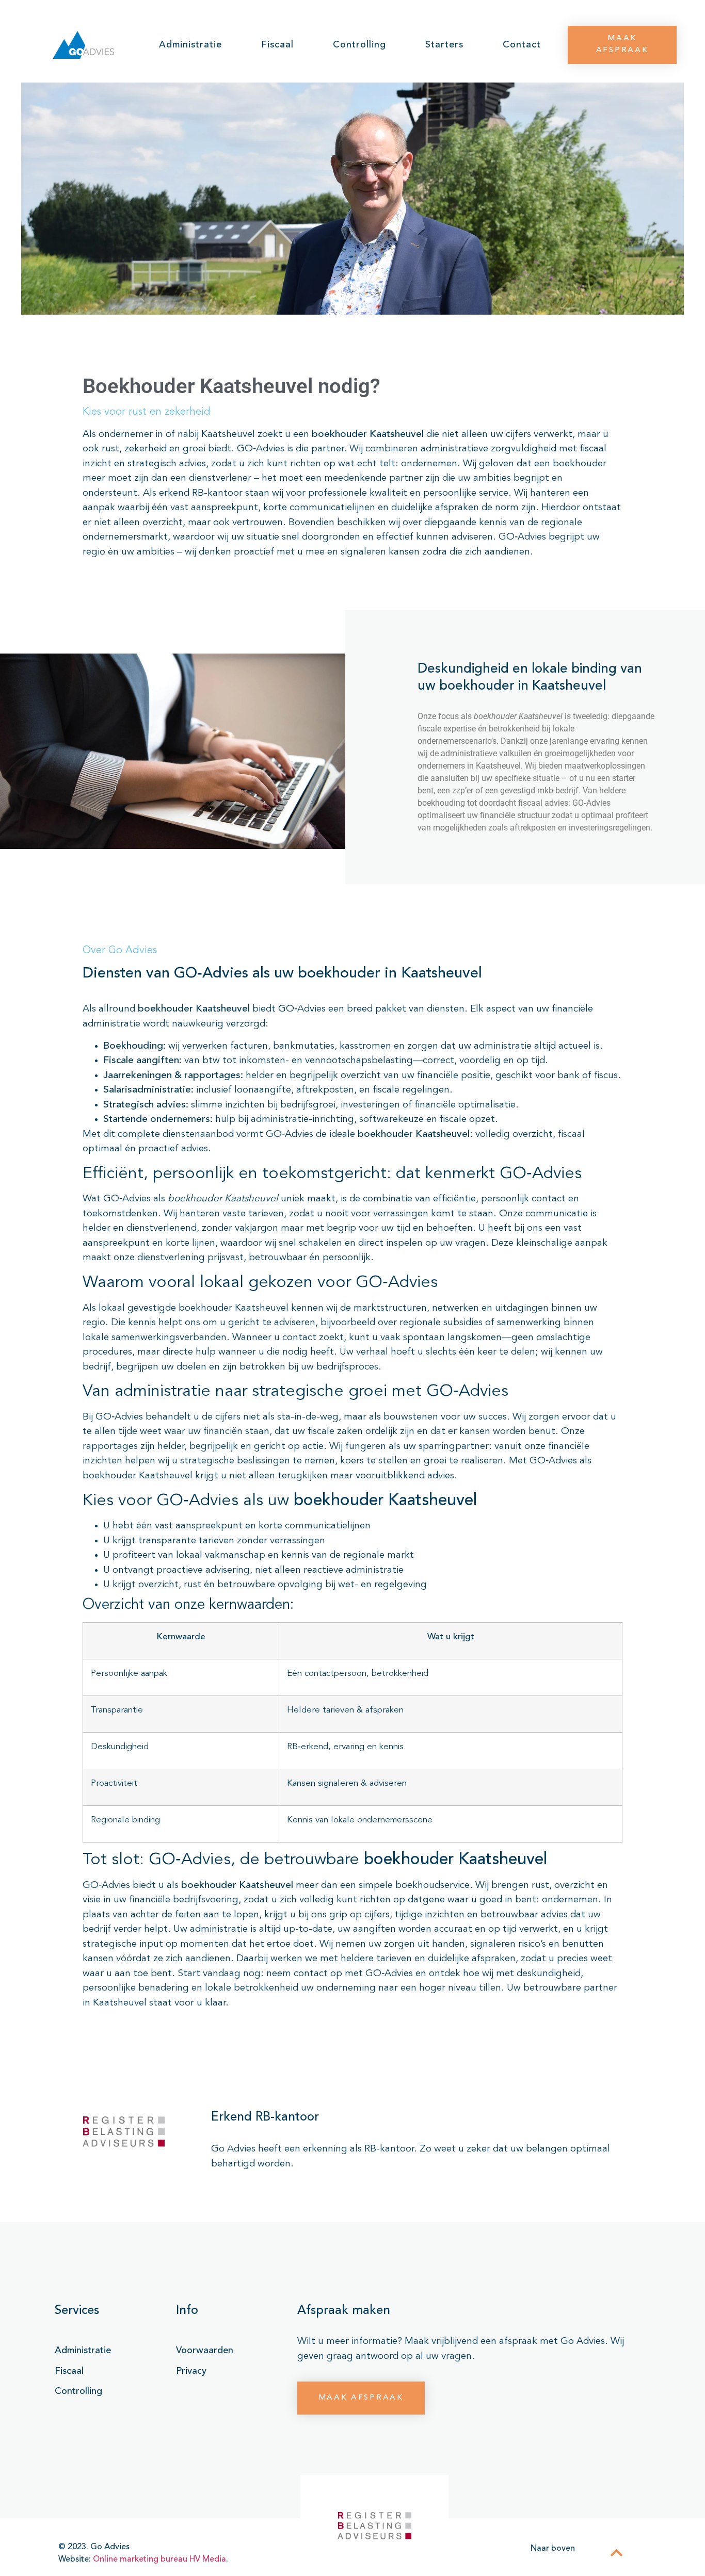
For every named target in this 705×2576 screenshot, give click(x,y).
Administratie (190, 45)
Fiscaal (277, 45)
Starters (444, 45)
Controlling (359, 45)
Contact (522, 45)
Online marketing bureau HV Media (159, 2559)
